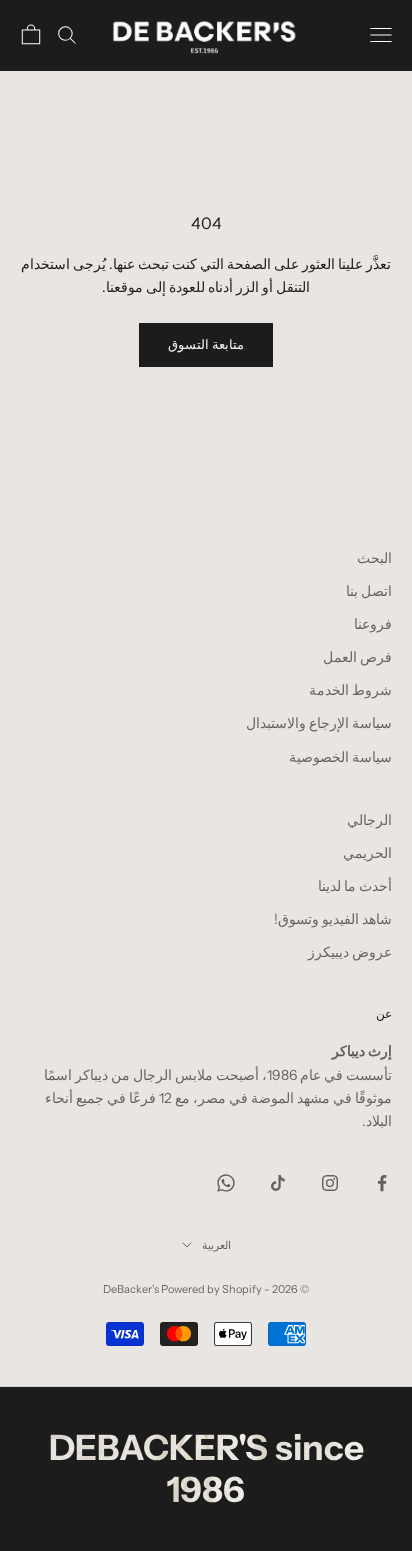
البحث (374, 558)
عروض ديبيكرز (350, 952)
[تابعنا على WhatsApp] (226, 1183)
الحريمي (367, 853)
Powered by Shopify (211, 1289)
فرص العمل (357, 657)
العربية (216, 1245)
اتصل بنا (369, 591)
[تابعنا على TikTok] (278, 1183)
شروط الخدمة (350, 690)
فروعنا (373, 624)
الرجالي (369, 820)
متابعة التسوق (206, 344)
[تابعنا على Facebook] (382, 1183)
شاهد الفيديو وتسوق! (333, 919)
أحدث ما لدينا (355, 886)
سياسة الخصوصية (340, 757)
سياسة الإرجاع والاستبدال (319, 723)
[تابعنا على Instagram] (330, 1183)
